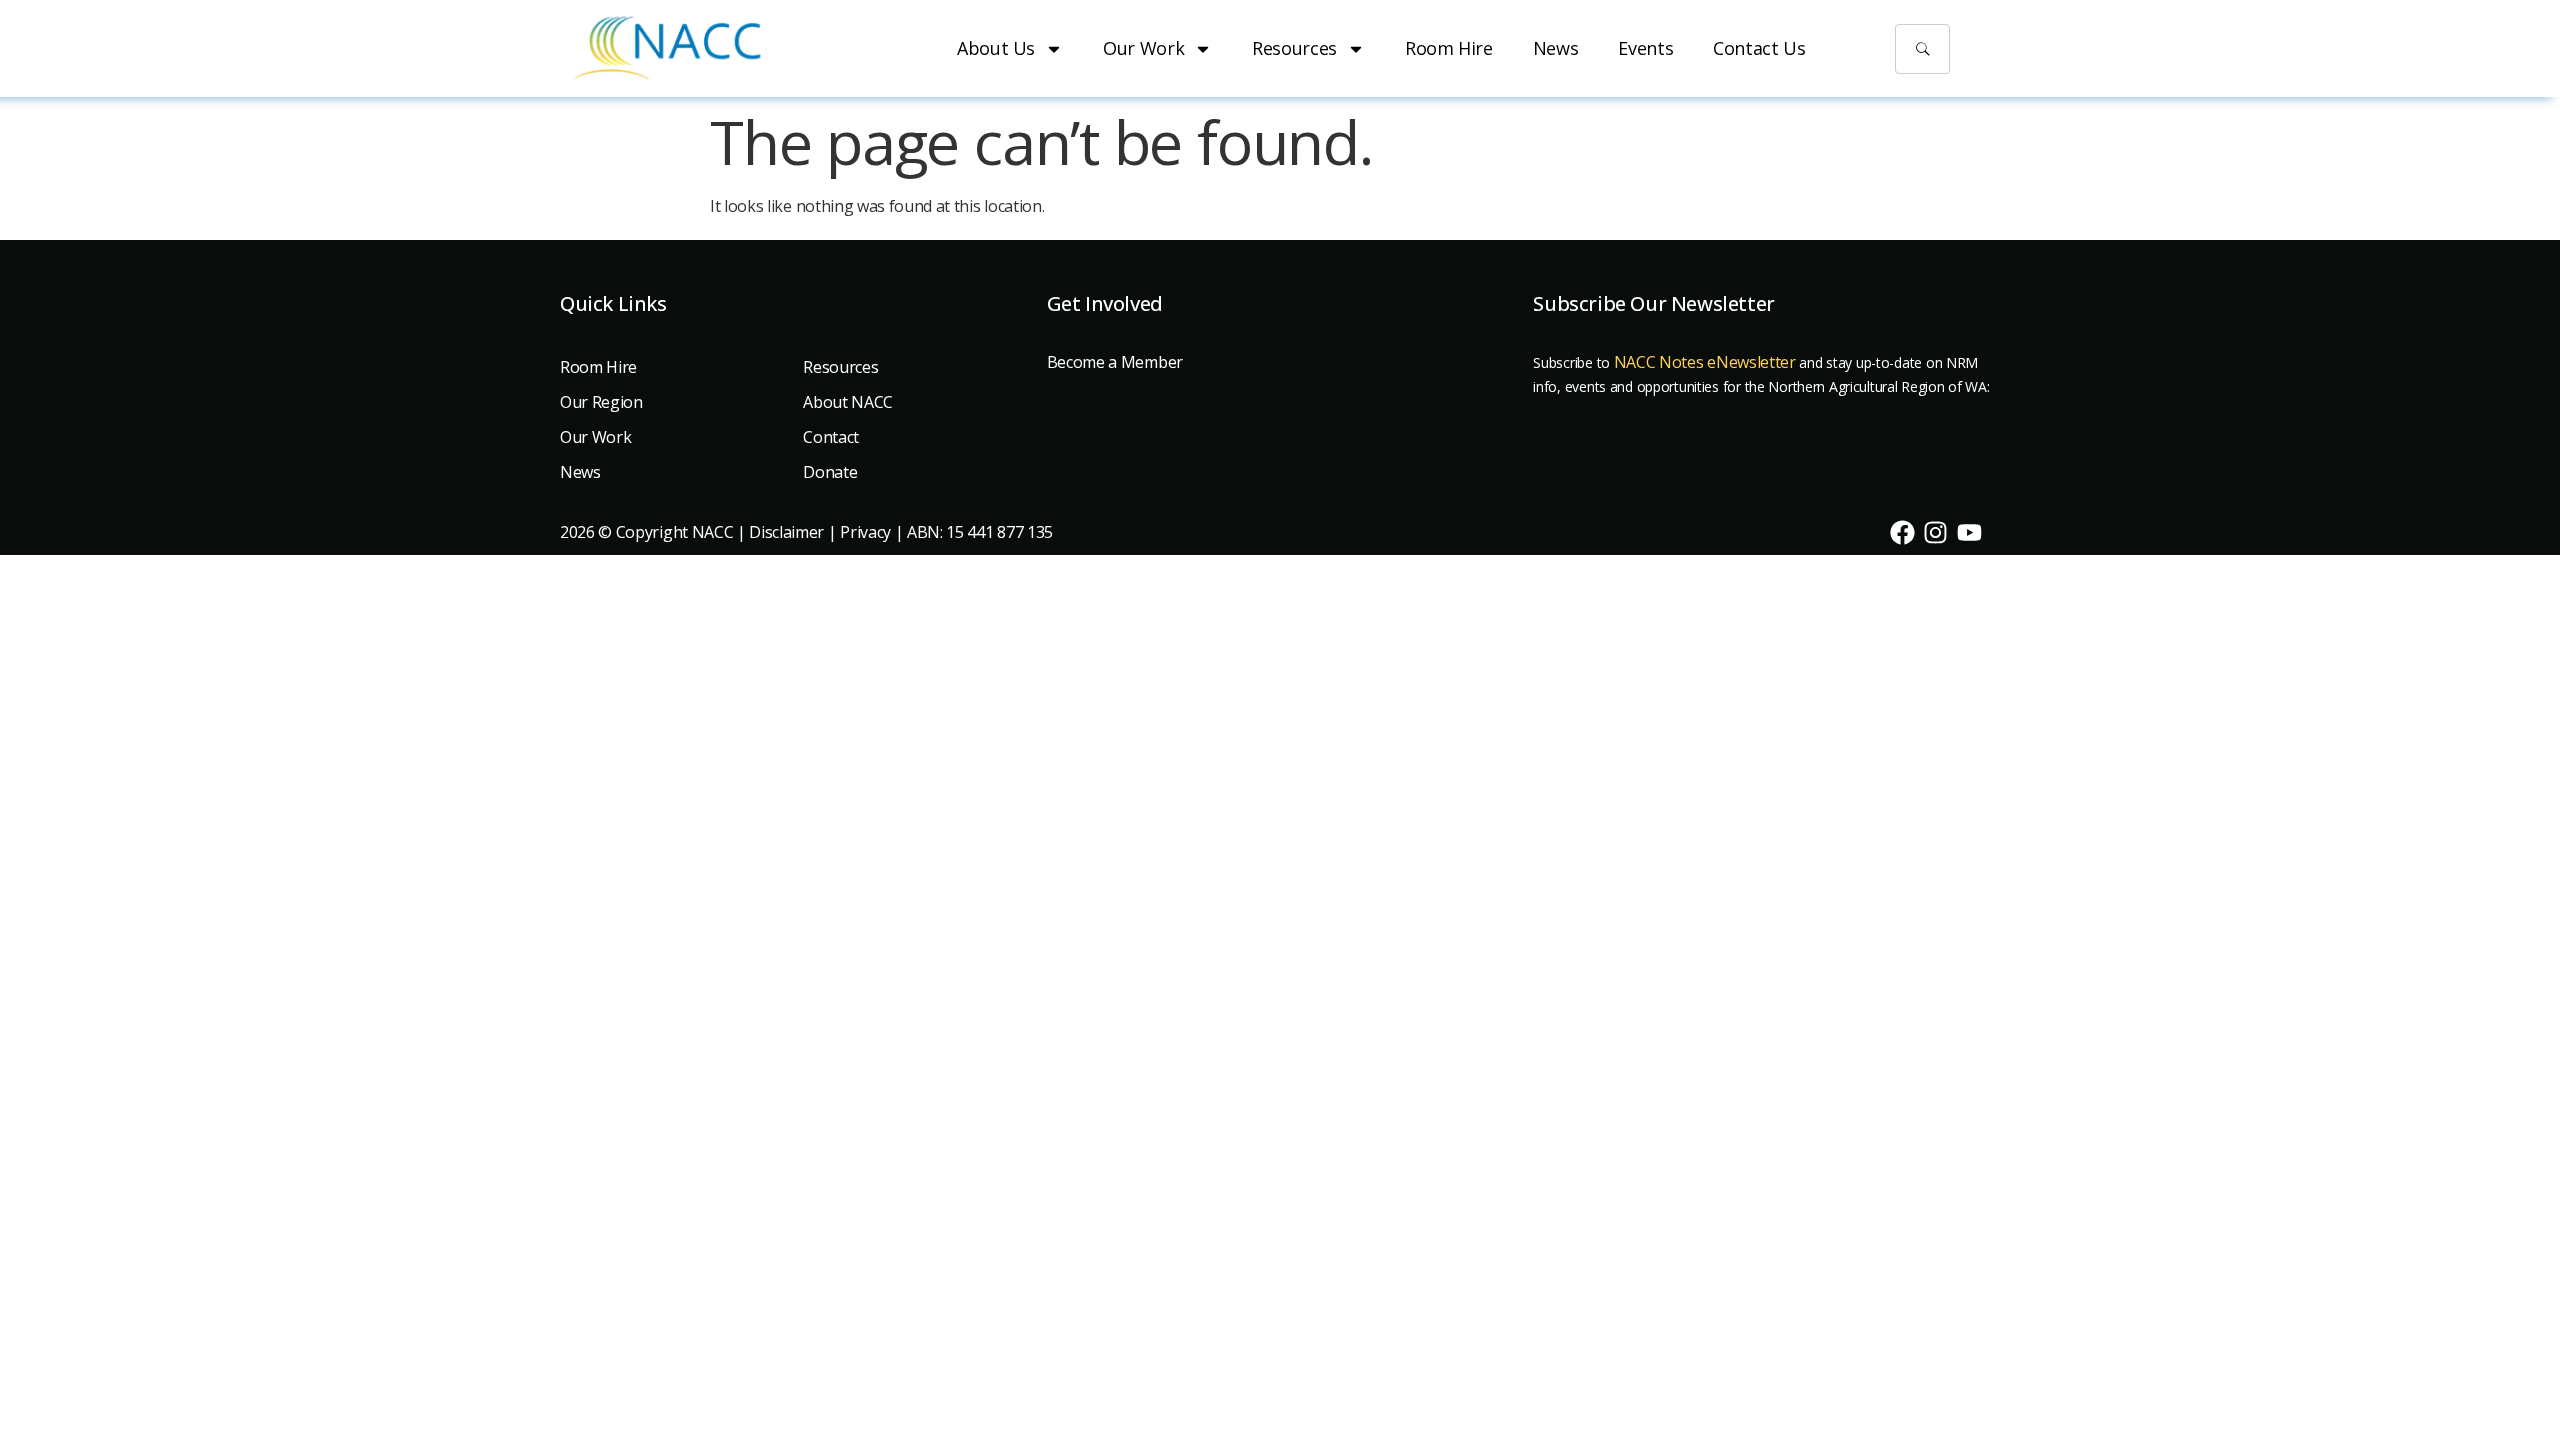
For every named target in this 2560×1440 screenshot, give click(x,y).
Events (1645, 48)
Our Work (1143, 48)
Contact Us (1759, 48)
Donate (830, 472)
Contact (831, 437)
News (1556, 48)
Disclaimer (786, 532)
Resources (1294, 48)
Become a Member (1115, 362)
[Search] (1923, 49)
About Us (996, 48)
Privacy (865, 532)
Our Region (601, 402)
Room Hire (1449, 48)
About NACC (848, 402)
